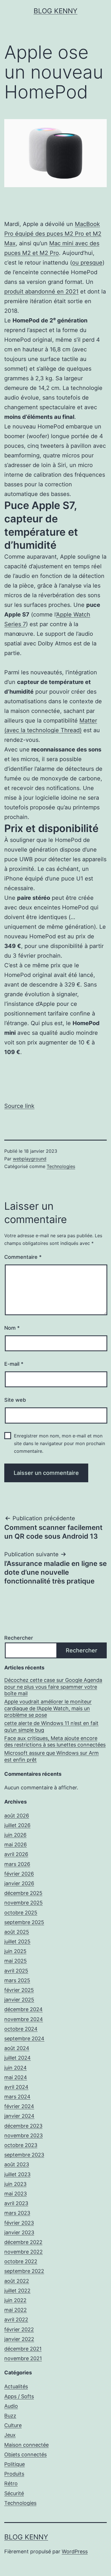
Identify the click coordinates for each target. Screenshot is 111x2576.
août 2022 (17, 2281)
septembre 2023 (24, 2155)
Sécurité (14, 2493)
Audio (11, 2406)
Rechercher (19, 1638)
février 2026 (19, 1874)
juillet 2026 (17, 1825)
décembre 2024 (23, 2009)
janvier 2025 (19, 2000)
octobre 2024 (21, 2029)
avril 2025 (16, 1971)
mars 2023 (17, 2213)
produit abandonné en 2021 (41, 292)
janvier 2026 (19, 1883)
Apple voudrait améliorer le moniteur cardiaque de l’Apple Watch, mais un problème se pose (48, 1708)
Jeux (10, 2435)
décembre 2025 (23, 1893)
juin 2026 (15, 1835)
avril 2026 (16, 1854)
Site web (15, 1400)
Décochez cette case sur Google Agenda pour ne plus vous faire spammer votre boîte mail (53, 1687)
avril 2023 (16, 2203)
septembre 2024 (24, 2038)
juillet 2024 (18, 2058)
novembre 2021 (23, 2358)
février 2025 (19, 1990)
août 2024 (17, 2048)
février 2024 (19, 2106)
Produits (14, 2474)
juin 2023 (15, 2184)
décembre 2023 (23, 2126)
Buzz (10, 2416)
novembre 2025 (23, 1903)
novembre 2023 (23, 2135)
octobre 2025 (21, 1913)
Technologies (61, 1166)
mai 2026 (16, 1845)
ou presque (87, 263)
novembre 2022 (23, 2252)
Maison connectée (26, 2445)
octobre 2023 (21, 2145)
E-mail (14, 1364)
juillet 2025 (17, 1941)
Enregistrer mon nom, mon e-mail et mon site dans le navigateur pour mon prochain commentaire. (59, 1443)
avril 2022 (16, 2320)
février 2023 (19, 2223)
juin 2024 (16, 2068)
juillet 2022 (17, 2291)
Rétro (11, 2483)
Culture (13, 2425)
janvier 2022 (19, 2339)
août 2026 (17, 1816)
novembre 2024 (24, 2019)
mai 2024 (16, 2077)
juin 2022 (15, 2300)
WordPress (75, 2551)
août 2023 (17, 2164)
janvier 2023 (19, 2232)
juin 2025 (15, 1951)
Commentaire (23, 1257)
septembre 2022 (24, 2271)
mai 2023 (16, 2194)
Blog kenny (55, 11)
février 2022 (19, 2329)
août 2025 (17, 1932)
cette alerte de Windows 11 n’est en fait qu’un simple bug (51, 1726)
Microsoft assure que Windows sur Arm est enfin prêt (52, 1756)
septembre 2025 (24, 1922)
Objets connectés (25, 2454)
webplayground (30, 1159)
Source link (19, 1106)
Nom (12, 1328)
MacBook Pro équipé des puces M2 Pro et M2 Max (53, 234)
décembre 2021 (23, 2349)
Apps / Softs (19, 2396)
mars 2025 (17, 1980)
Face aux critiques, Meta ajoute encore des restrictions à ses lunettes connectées (55, 1741)
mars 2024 (17, 2097)
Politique (15, 2464)
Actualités (16, 2386)
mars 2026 (17, 1864)
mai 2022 (16, 2310)
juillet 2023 (17, 2174)
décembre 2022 (23, 2242)
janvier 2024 (19, 2116)
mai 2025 (16, 1961)
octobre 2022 (21, 2261)
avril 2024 (16, 2087)
